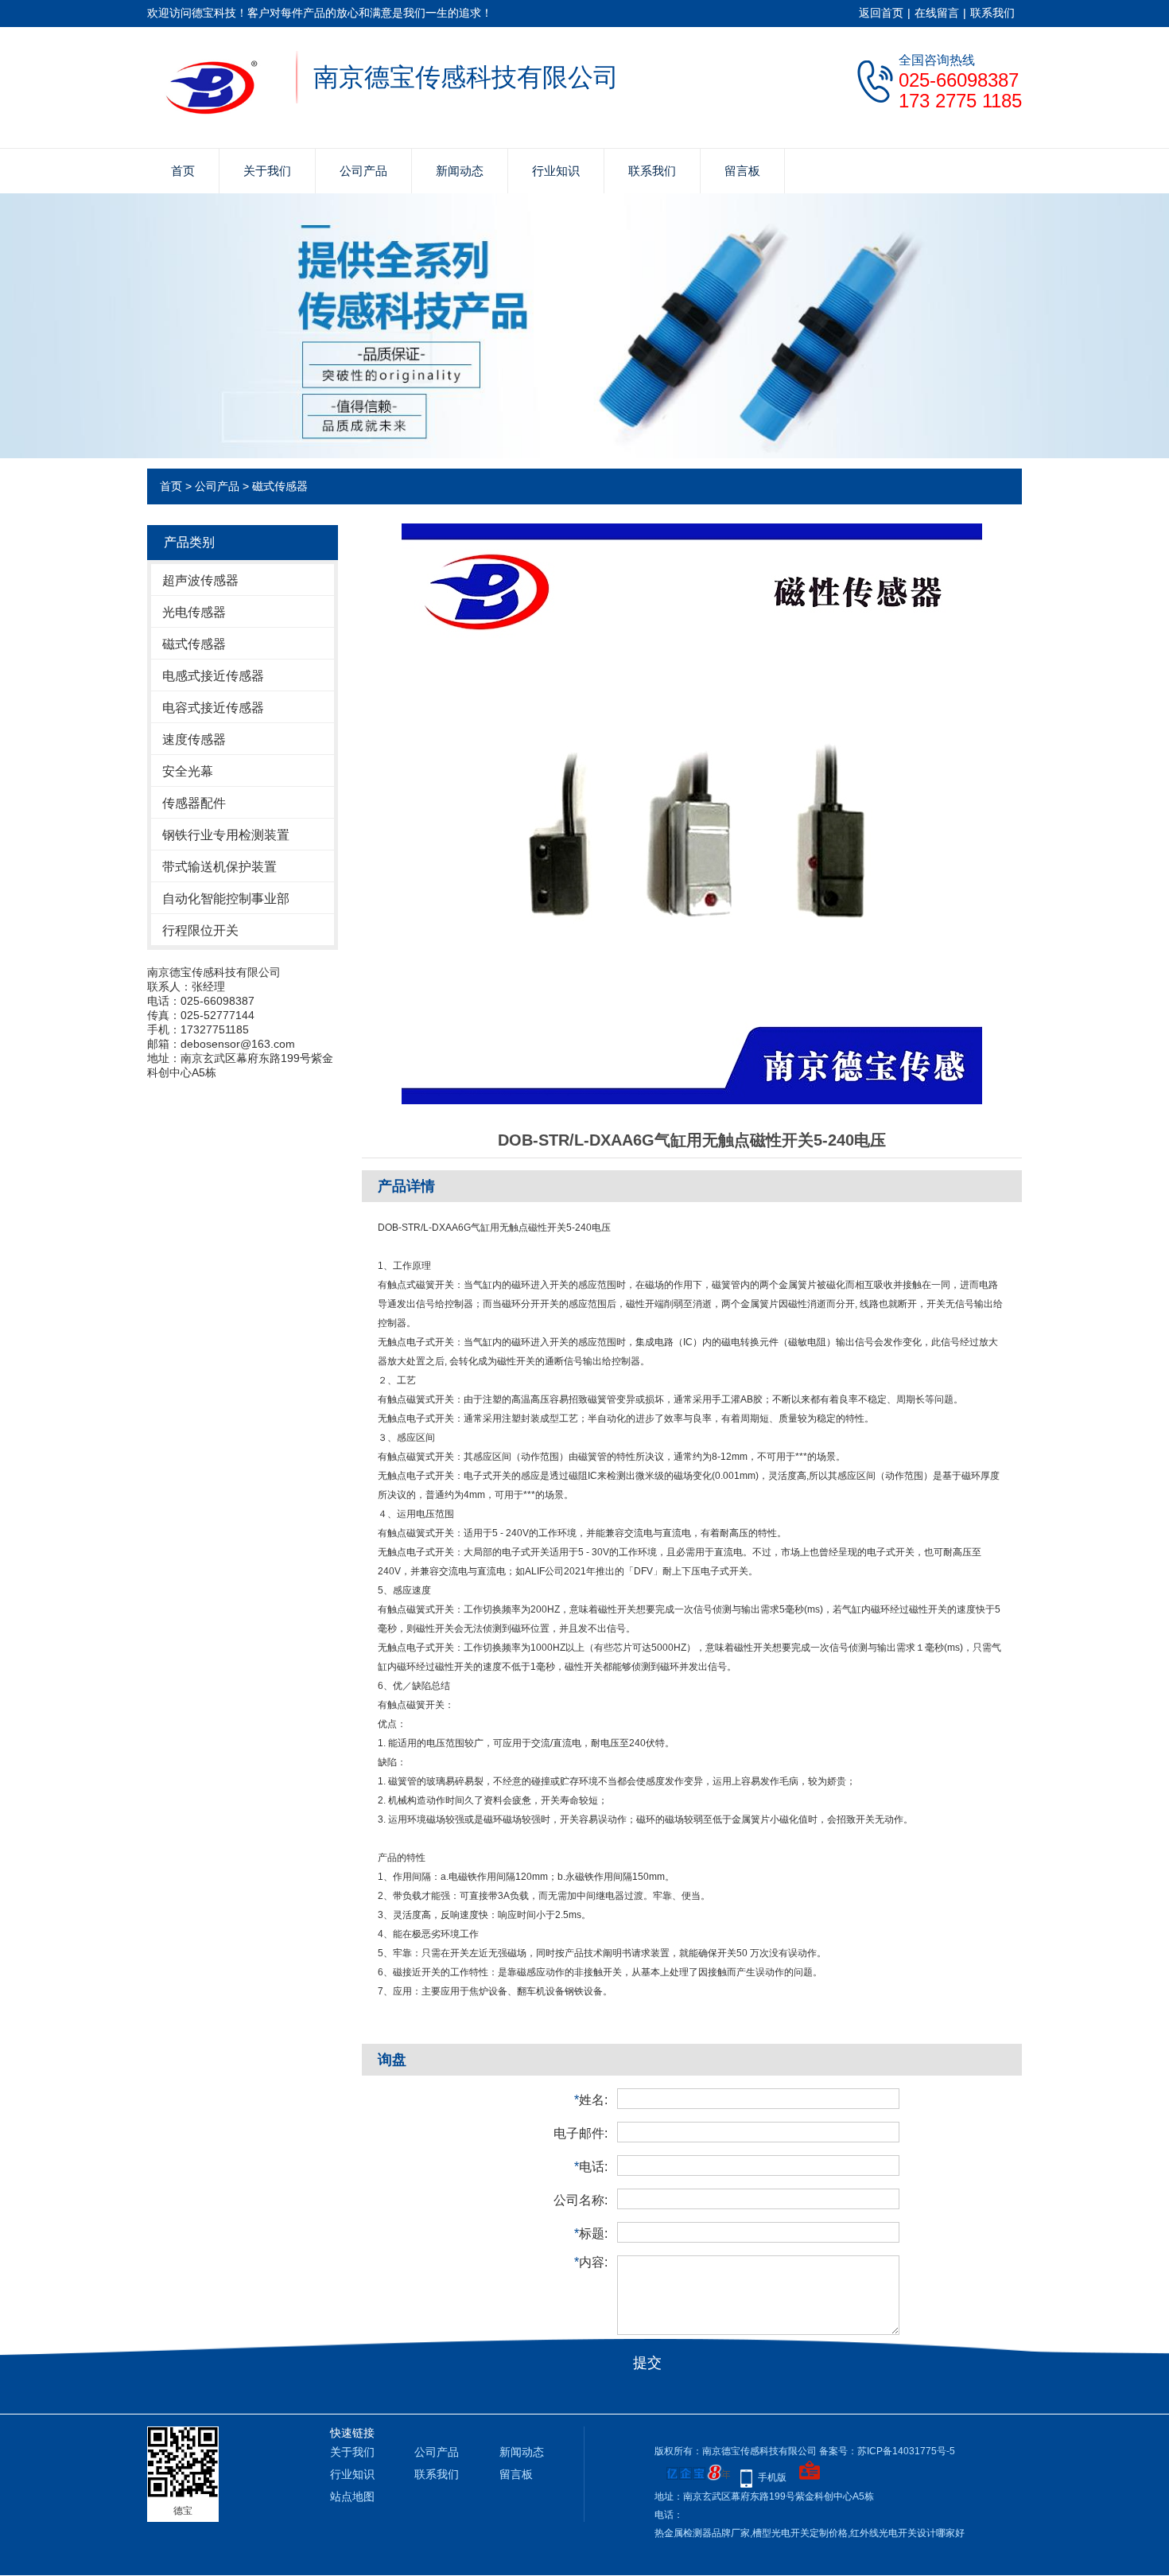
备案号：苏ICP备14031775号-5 (887, 2451)
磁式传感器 (280, 486)
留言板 (742, 171)
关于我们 (267, 171)
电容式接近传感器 (213, 708)
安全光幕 (188, 771)
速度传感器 (194, 739)
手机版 (772, 2477)
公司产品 (363, 171)
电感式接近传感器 (213, 676)
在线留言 (937, 13)
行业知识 (556, 171)
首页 (183, 171)
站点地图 (352, 2496)
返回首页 (881, 13)
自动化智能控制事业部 (226, 899)
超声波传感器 (200, 580)
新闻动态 (460, 171)
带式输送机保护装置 (219, 867)
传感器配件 (194, 803)
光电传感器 (194, 612)
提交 (647, 2363)
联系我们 (992, 13)
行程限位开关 (200, 930)
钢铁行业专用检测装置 (226, 835)
